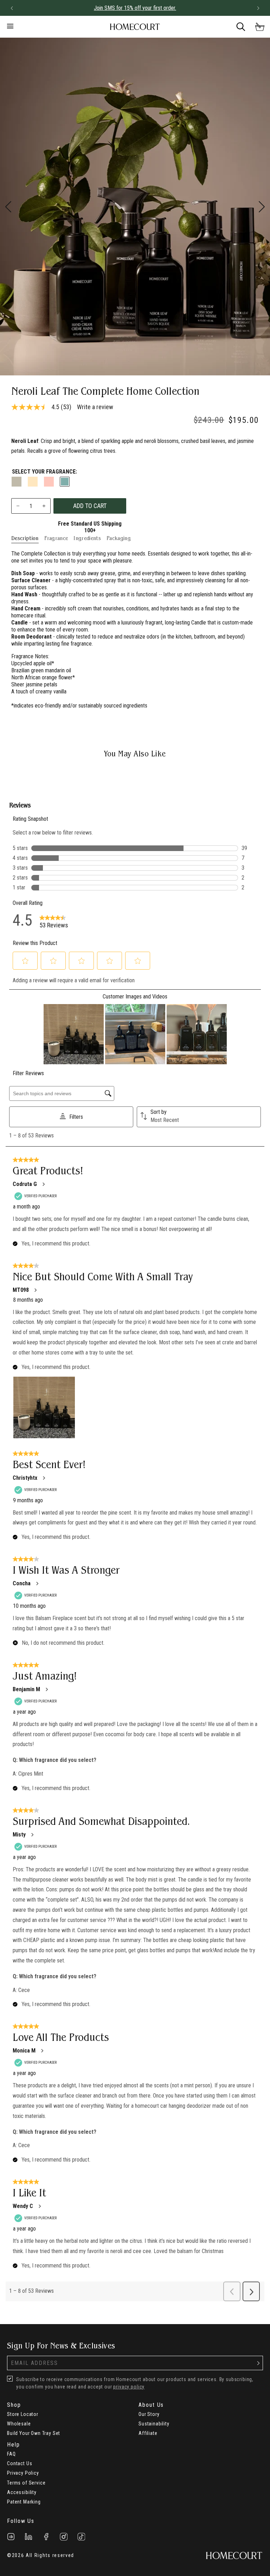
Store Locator (23, 2414)
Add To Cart (90, 506)
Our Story (149, 2414)
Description (25, 538)
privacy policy (129, 2387)
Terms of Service (26, 2483)
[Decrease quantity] (18, 506)
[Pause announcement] (245, 8)
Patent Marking (24, 2502)
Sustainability (154, 2424)
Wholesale (19, 2424)
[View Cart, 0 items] (260, 27)
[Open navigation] (44, 27)
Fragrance (56, 538)
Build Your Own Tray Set (34, 2433)
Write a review (95, 407)
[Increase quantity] (44, 506)
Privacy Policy (23, 2473)
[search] (241, 27)
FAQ (11, 2454)
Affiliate (148, 2433)
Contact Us (20, 2463)
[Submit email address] (258, 2363)
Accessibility (22, 2492)
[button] (12, 8)
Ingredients (87, 538)
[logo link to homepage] (135, 27)
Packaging (119, 538)
